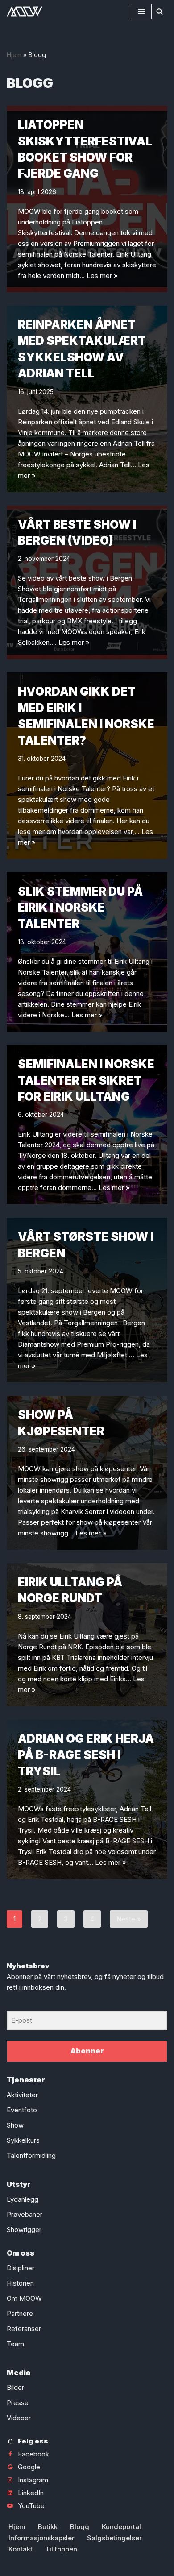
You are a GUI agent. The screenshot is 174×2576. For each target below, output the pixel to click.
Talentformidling (31, 2155)
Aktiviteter (22, 2095)
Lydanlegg (23, 2199)
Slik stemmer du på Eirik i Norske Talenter (80, 908)
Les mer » (102, 276)
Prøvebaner (25, 2214)
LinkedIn (31, 2493)
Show (15, 2125)
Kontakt (21, 2549)
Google (29, 2467)
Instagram (33, 2480)
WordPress (114, 2567)
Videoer (19, 2418)
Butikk (48, 2527)
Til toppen (61, 2549)
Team (15, 2344)
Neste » (129, 1919)
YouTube (31, 2506)
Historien (20, 2283)
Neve (51, 2567)
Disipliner (21, 2268)
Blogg (80, 2527)
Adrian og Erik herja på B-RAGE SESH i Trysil (86, 1755)
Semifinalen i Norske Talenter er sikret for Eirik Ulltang (86, 1080)
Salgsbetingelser (114, 2538)
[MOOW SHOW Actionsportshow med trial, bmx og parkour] (25, 11)
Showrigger (24, 2230)
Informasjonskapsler (41, 2538)
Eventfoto (22, 2110)
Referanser (24, 2329)
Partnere (20, 2313)
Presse (18, 2403)
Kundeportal (121, 2527)
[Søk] (159, 11)
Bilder (15, 2387)
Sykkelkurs (23, 2140)
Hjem (14, 55)
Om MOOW (24, 2298)
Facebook (33, 2454)
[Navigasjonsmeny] (141, 12)
